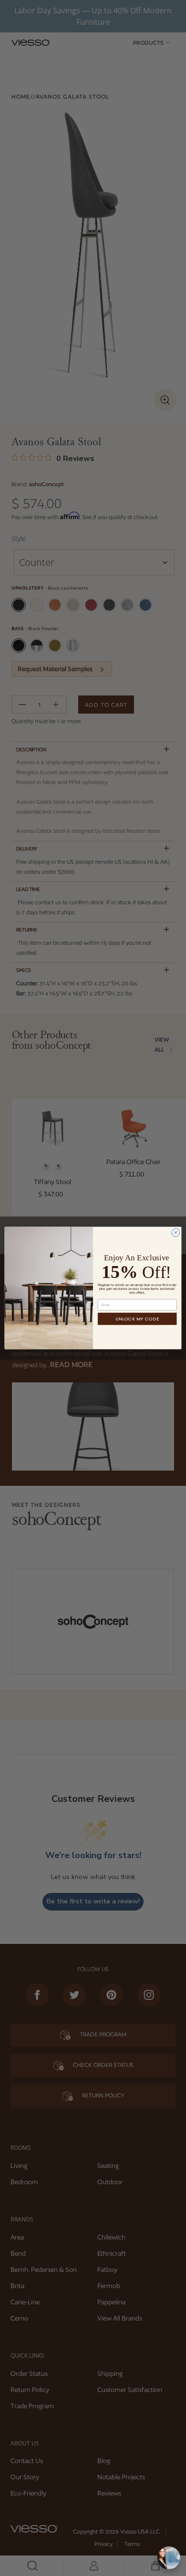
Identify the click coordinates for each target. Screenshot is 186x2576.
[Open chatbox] (169, 2558)
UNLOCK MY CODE (137, 1319)
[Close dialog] (176, 1232)
